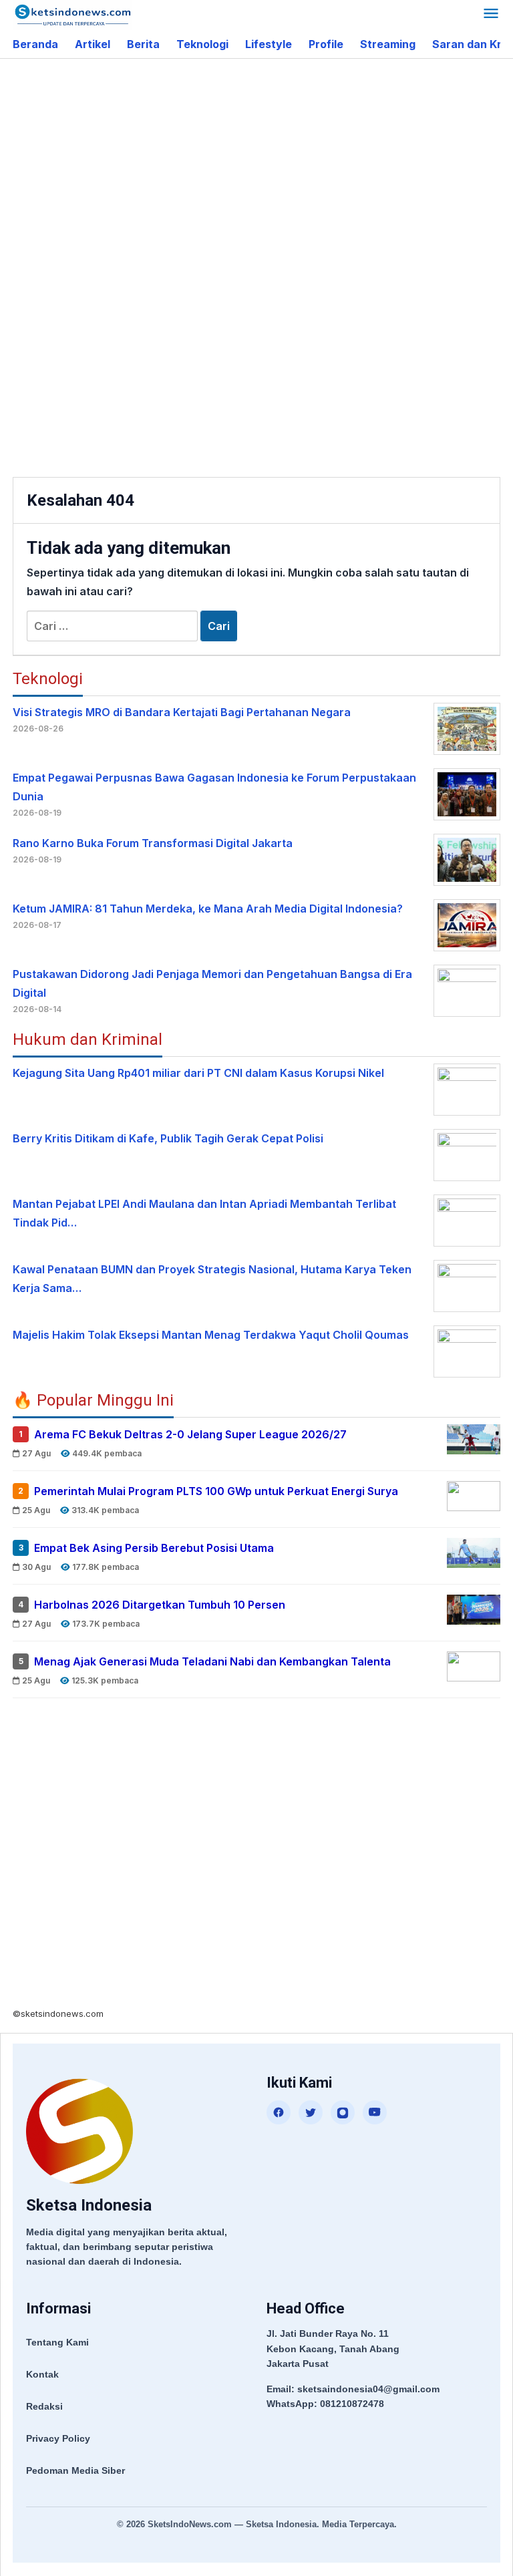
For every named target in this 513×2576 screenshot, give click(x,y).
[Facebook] (279, 2112)
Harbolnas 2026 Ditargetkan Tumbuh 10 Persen (160, 1605)
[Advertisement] (263, 166)
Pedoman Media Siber (75, 2470)
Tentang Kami (57, 2342)
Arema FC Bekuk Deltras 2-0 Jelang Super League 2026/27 (190, 1434)
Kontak (42, 2374)
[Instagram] (343, 2112)
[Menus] (491, 15)
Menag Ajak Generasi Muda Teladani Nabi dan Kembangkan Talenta (212, 1661)
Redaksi (44, 2406)
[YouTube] (375, 2112)
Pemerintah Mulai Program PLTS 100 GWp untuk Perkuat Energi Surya (216, 1491)
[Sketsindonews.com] (72, 14)
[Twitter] (311, 2112)
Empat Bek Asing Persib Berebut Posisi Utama (154, 1548)
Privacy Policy (58, 2438)
